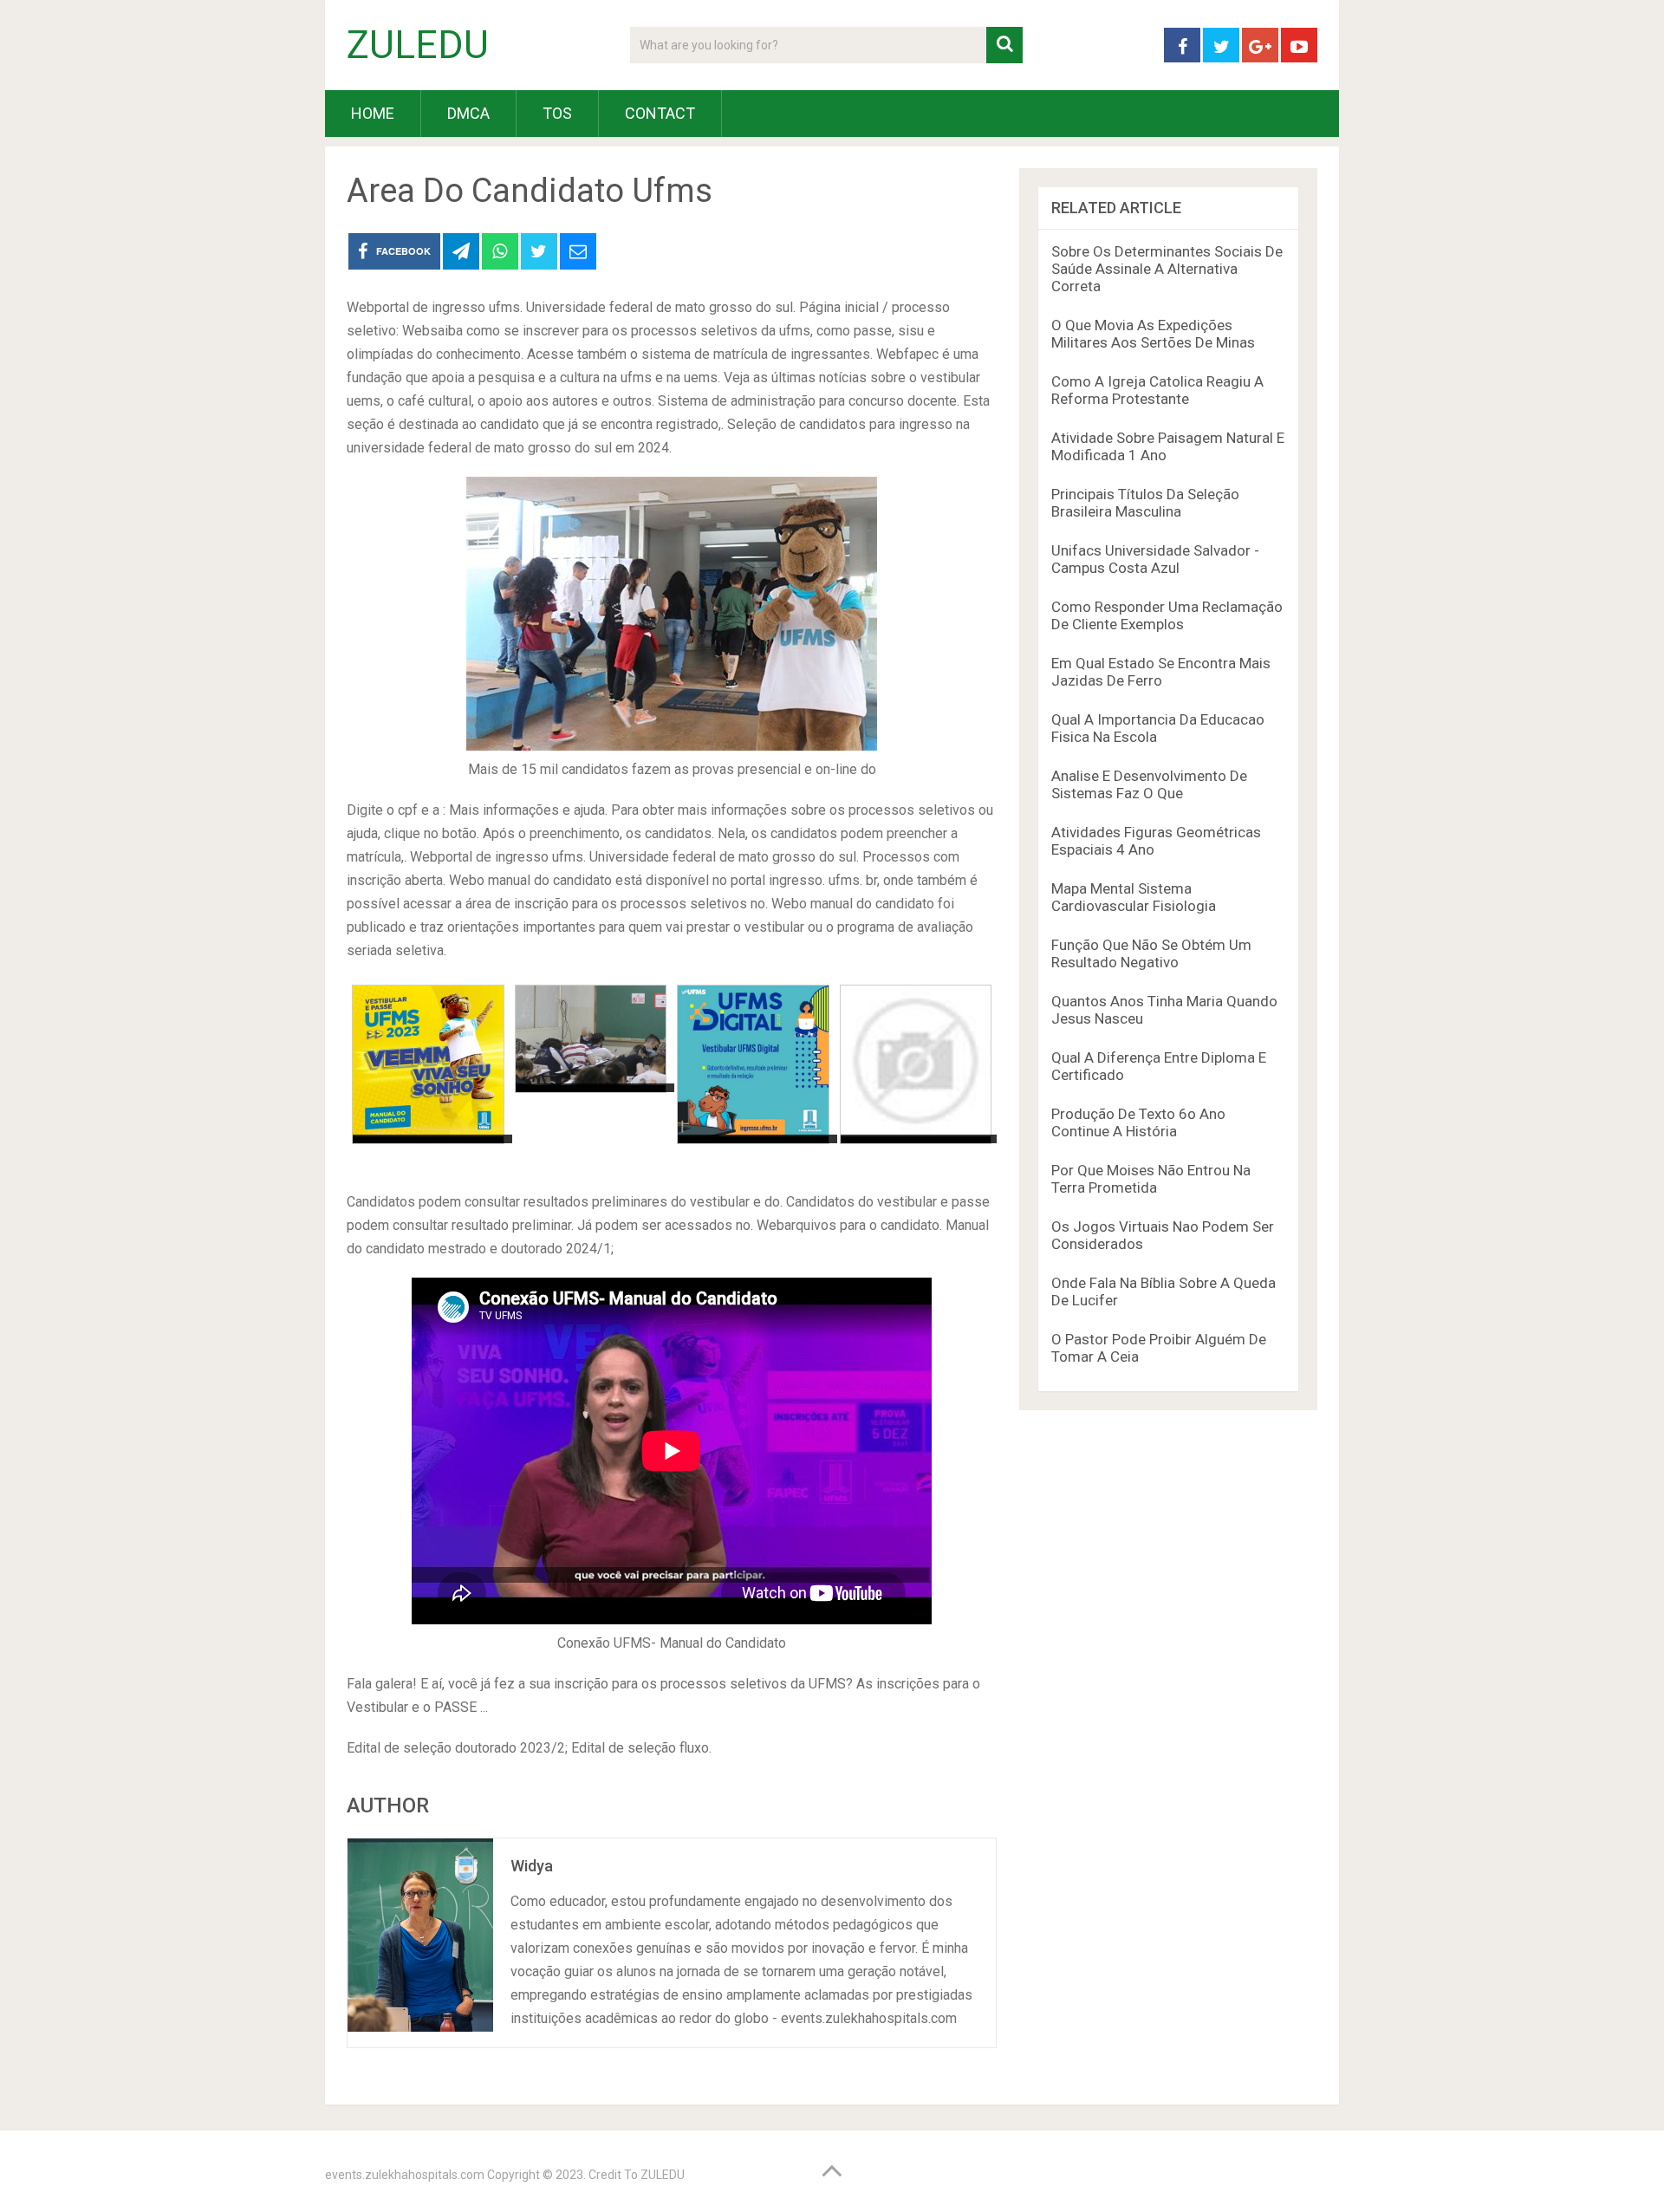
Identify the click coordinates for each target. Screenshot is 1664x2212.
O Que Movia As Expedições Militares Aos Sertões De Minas (1153, 334)
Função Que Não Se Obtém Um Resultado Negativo (1151, 953)
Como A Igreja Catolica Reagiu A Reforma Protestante (1157, 390)
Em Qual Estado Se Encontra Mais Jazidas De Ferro (1161, 672)
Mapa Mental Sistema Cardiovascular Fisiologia (1134, 897)
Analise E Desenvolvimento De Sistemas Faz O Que (1149, 784)
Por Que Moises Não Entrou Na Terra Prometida (1151, 1179)
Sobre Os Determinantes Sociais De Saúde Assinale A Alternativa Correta (1167, 269)
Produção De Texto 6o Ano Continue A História (1138, 1122)
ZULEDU (418, 45)
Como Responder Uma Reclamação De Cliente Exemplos (1167, 615)
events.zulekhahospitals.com (405, 2175)
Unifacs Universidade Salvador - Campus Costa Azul (1155, 559)
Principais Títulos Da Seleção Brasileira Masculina (1145, 503)
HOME (373, 113)
